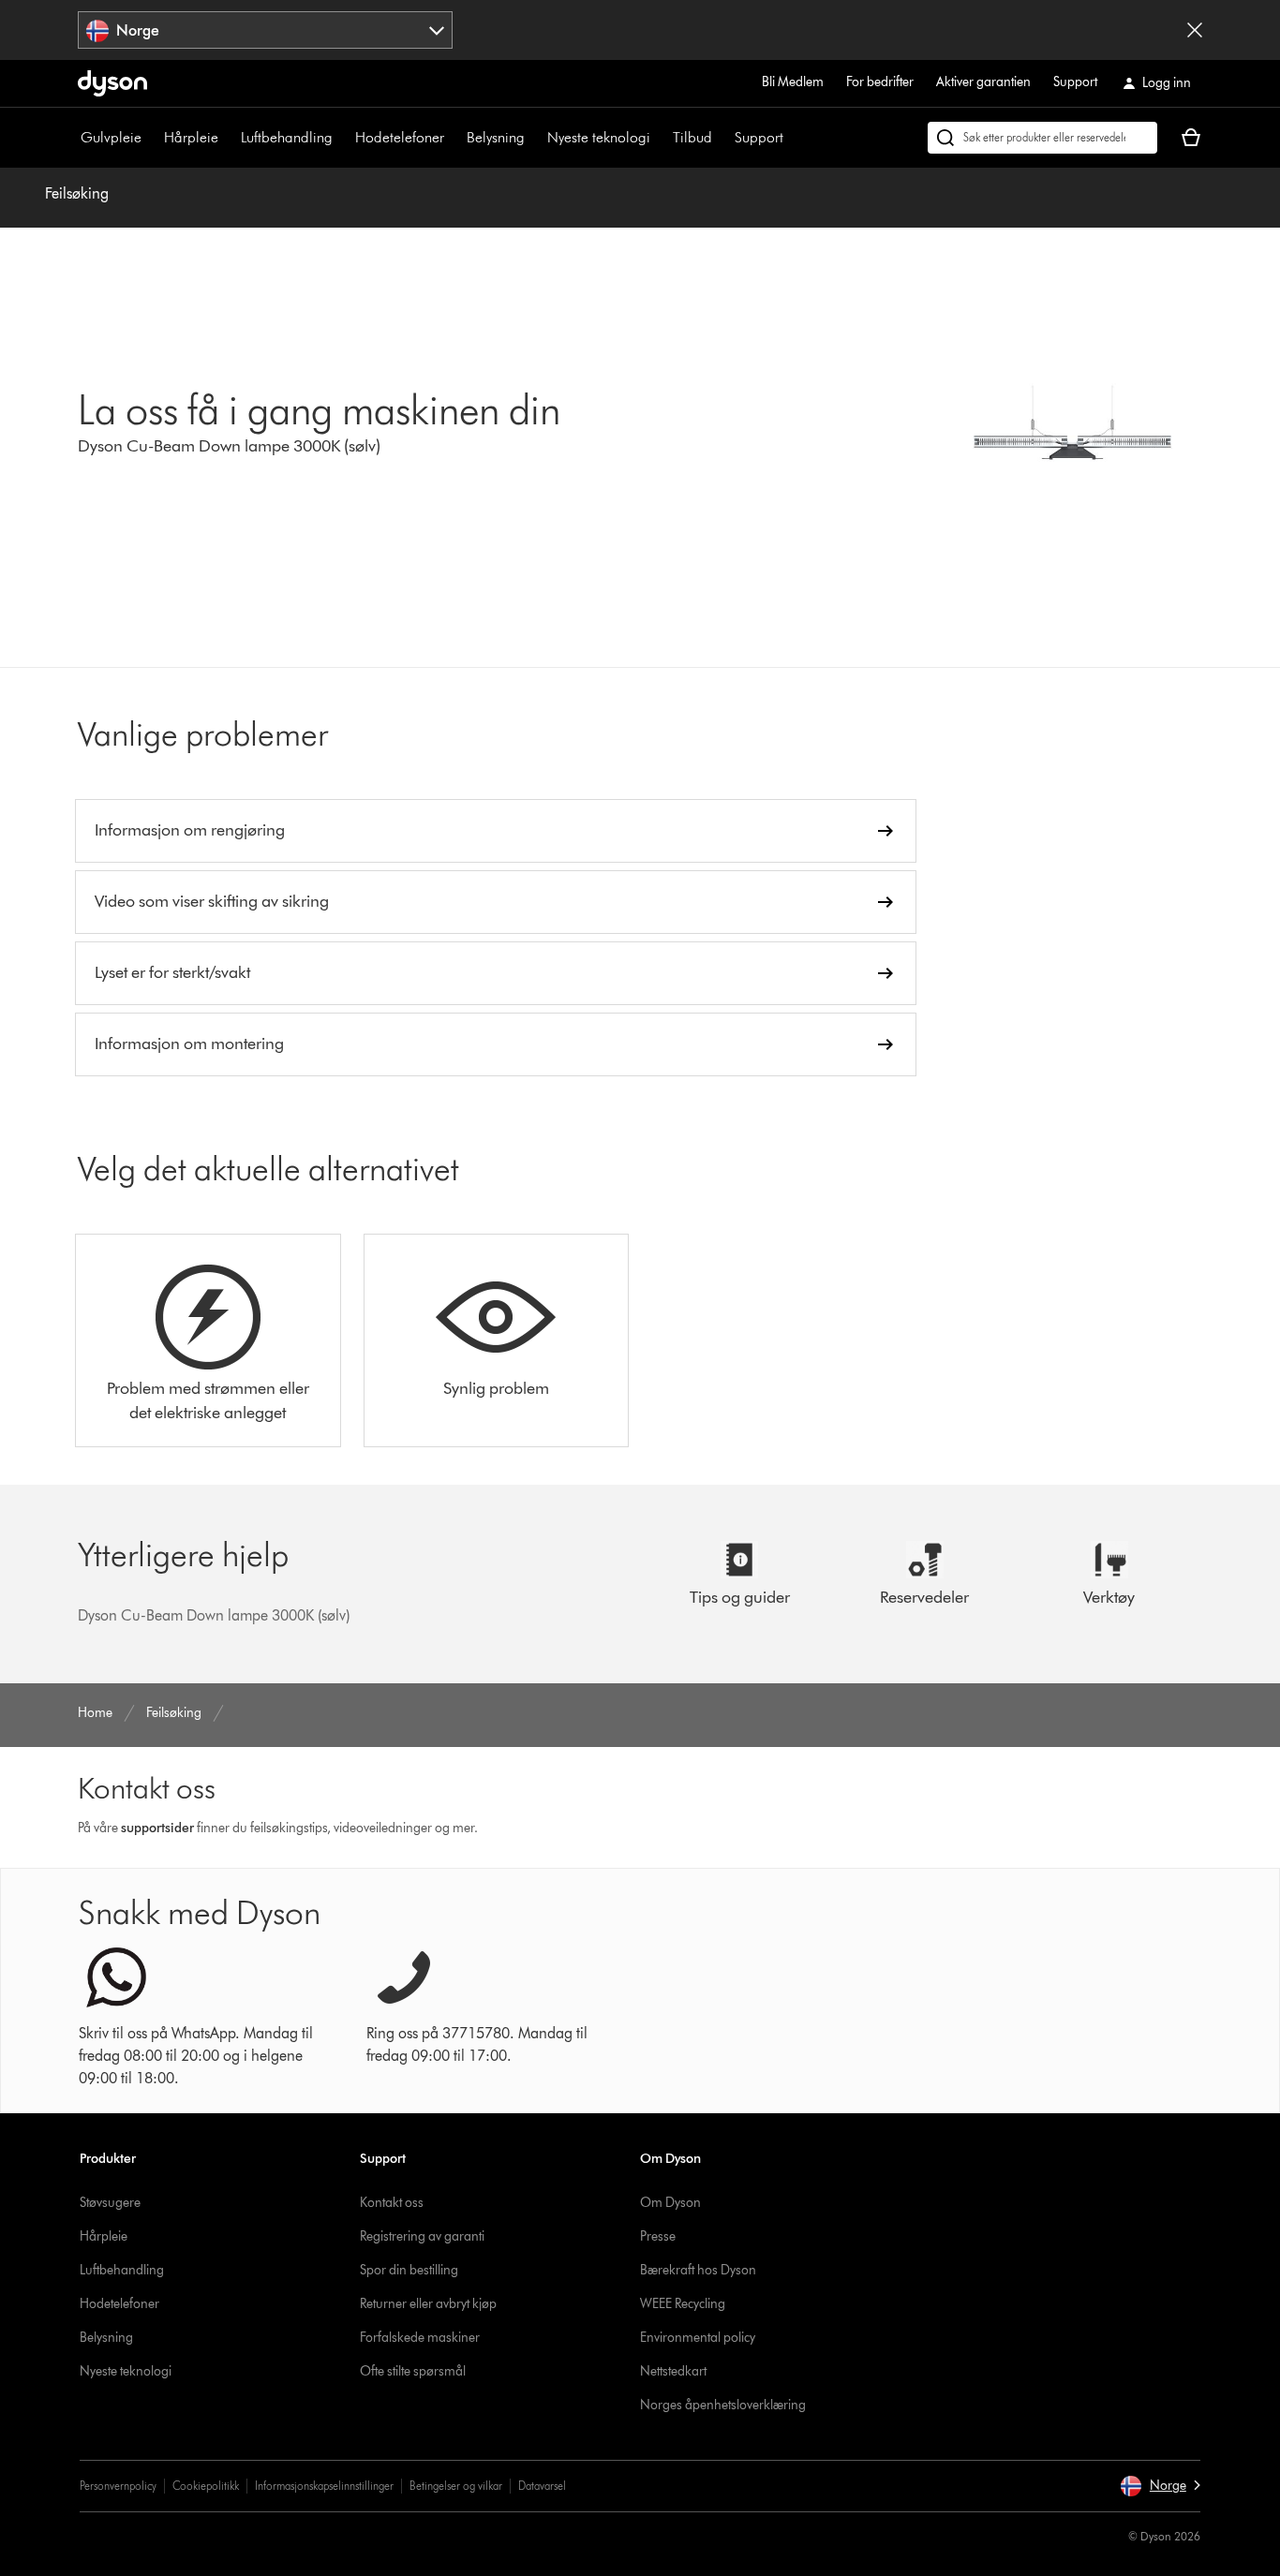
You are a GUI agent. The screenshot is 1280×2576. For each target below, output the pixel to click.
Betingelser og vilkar (456, 2486)
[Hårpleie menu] (228, 138)
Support (1075, 82)
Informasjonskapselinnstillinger (324, 2486)
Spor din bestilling (409, 2270)
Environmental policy (698, 2338)
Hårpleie (191, 137)
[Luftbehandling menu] (342, 138)
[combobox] (265, 30)
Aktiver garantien (983, 82)
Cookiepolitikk (206, 2486)
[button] (1160, 2486)
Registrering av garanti (422, 2236)
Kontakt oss (392, 2203)
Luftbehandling (287, 137)
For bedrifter (880, 82)
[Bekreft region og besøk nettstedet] (1195, 30)
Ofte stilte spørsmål (413, 2371)
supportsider (157, 1828)
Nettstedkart (673, 2371)
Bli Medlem (793, 82)
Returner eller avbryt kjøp (428, 2304)
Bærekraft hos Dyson (698, 2270)
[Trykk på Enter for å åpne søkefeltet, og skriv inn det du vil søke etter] (1042, 138)
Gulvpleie (111, 137)
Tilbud (692, 137)
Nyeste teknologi (599, 137)
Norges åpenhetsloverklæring (723, 2405)
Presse (658, 2236)
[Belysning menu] (534, 138)
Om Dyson (670, 2203)
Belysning (496, 137)
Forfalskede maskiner (420, 2338)
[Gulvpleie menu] (151, 138)
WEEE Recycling (683, 2304)
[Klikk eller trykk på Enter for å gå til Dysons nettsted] (112, 83)
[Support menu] (793, 138)
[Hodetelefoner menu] (454, 138)
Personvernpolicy (118, 2486)
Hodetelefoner (400, 137)
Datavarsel (542, 2486)
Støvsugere (110, 2203)
